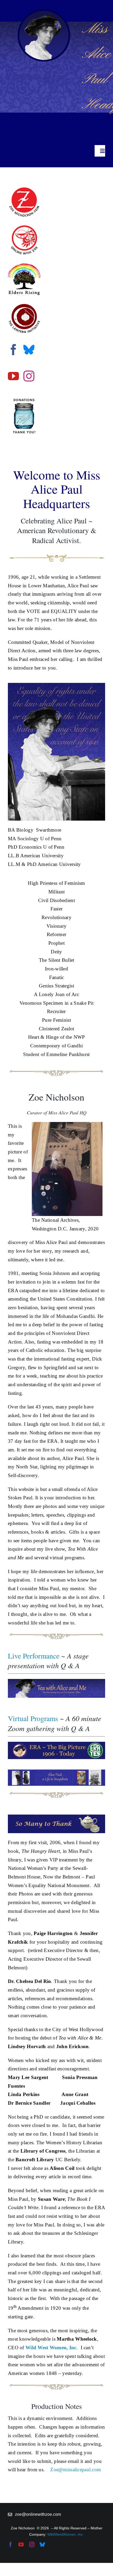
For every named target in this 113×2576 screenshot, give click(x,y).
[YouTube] (13, 376)
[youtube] (21, 2545)
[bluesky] (42, 2545)
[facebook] (11, 2545)
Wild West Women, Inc (51, 2348)
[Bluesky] (29, 350)
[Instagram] (29, 376)
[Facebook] (13, 350)
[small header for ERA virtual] (56, 1744)
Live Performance (34, 1656)
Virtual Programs (33, 1718)
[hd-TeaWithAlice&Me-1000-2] (56, 1681)
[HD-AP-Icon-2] (44, 12)
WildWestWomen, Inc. (66, 2534)
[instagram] (32, 2545)
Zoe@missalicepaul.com (76, 2470)
